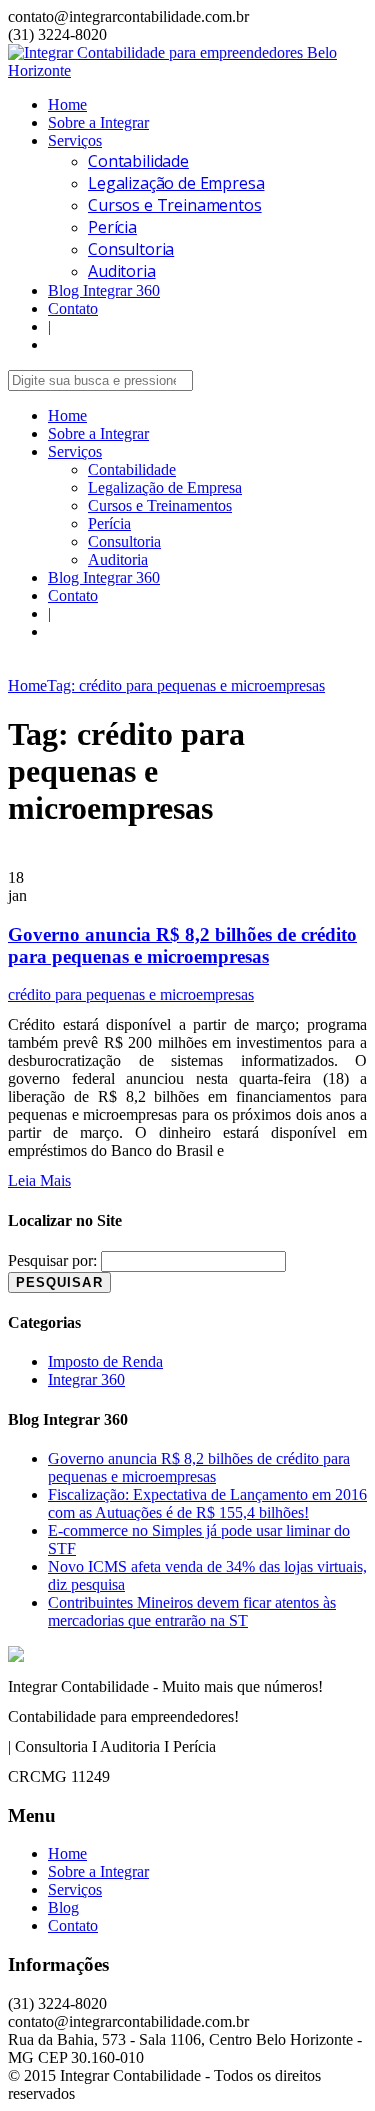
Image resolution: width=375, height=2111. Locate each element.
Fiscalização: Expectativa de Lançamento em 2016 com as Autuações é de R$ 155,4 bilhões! (207, 1503)
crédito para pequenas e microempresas (131, 994)
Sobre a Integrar (98, 122)
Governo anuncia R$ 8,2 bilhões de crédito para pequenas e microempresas (182, 945)
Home (67, 104)
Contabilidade (138, 161)
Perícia (112, 227)
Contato (73, 308)
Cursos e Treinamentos (175, 205)
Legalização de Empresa (176, 183)
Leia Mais (39, 1180)
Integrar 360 (86, 1379)
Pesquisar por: (52, 1260)
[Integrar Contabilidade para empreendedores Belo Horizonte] (187, 70)
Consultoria (131, 249)
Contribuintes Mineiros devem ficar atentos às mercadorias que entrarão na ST (192, 1611)
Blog (63, 1907)
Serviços (75, 140)
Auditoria (122, 271)
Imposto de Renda (105, 1361)
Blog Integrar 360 (104, 290)
